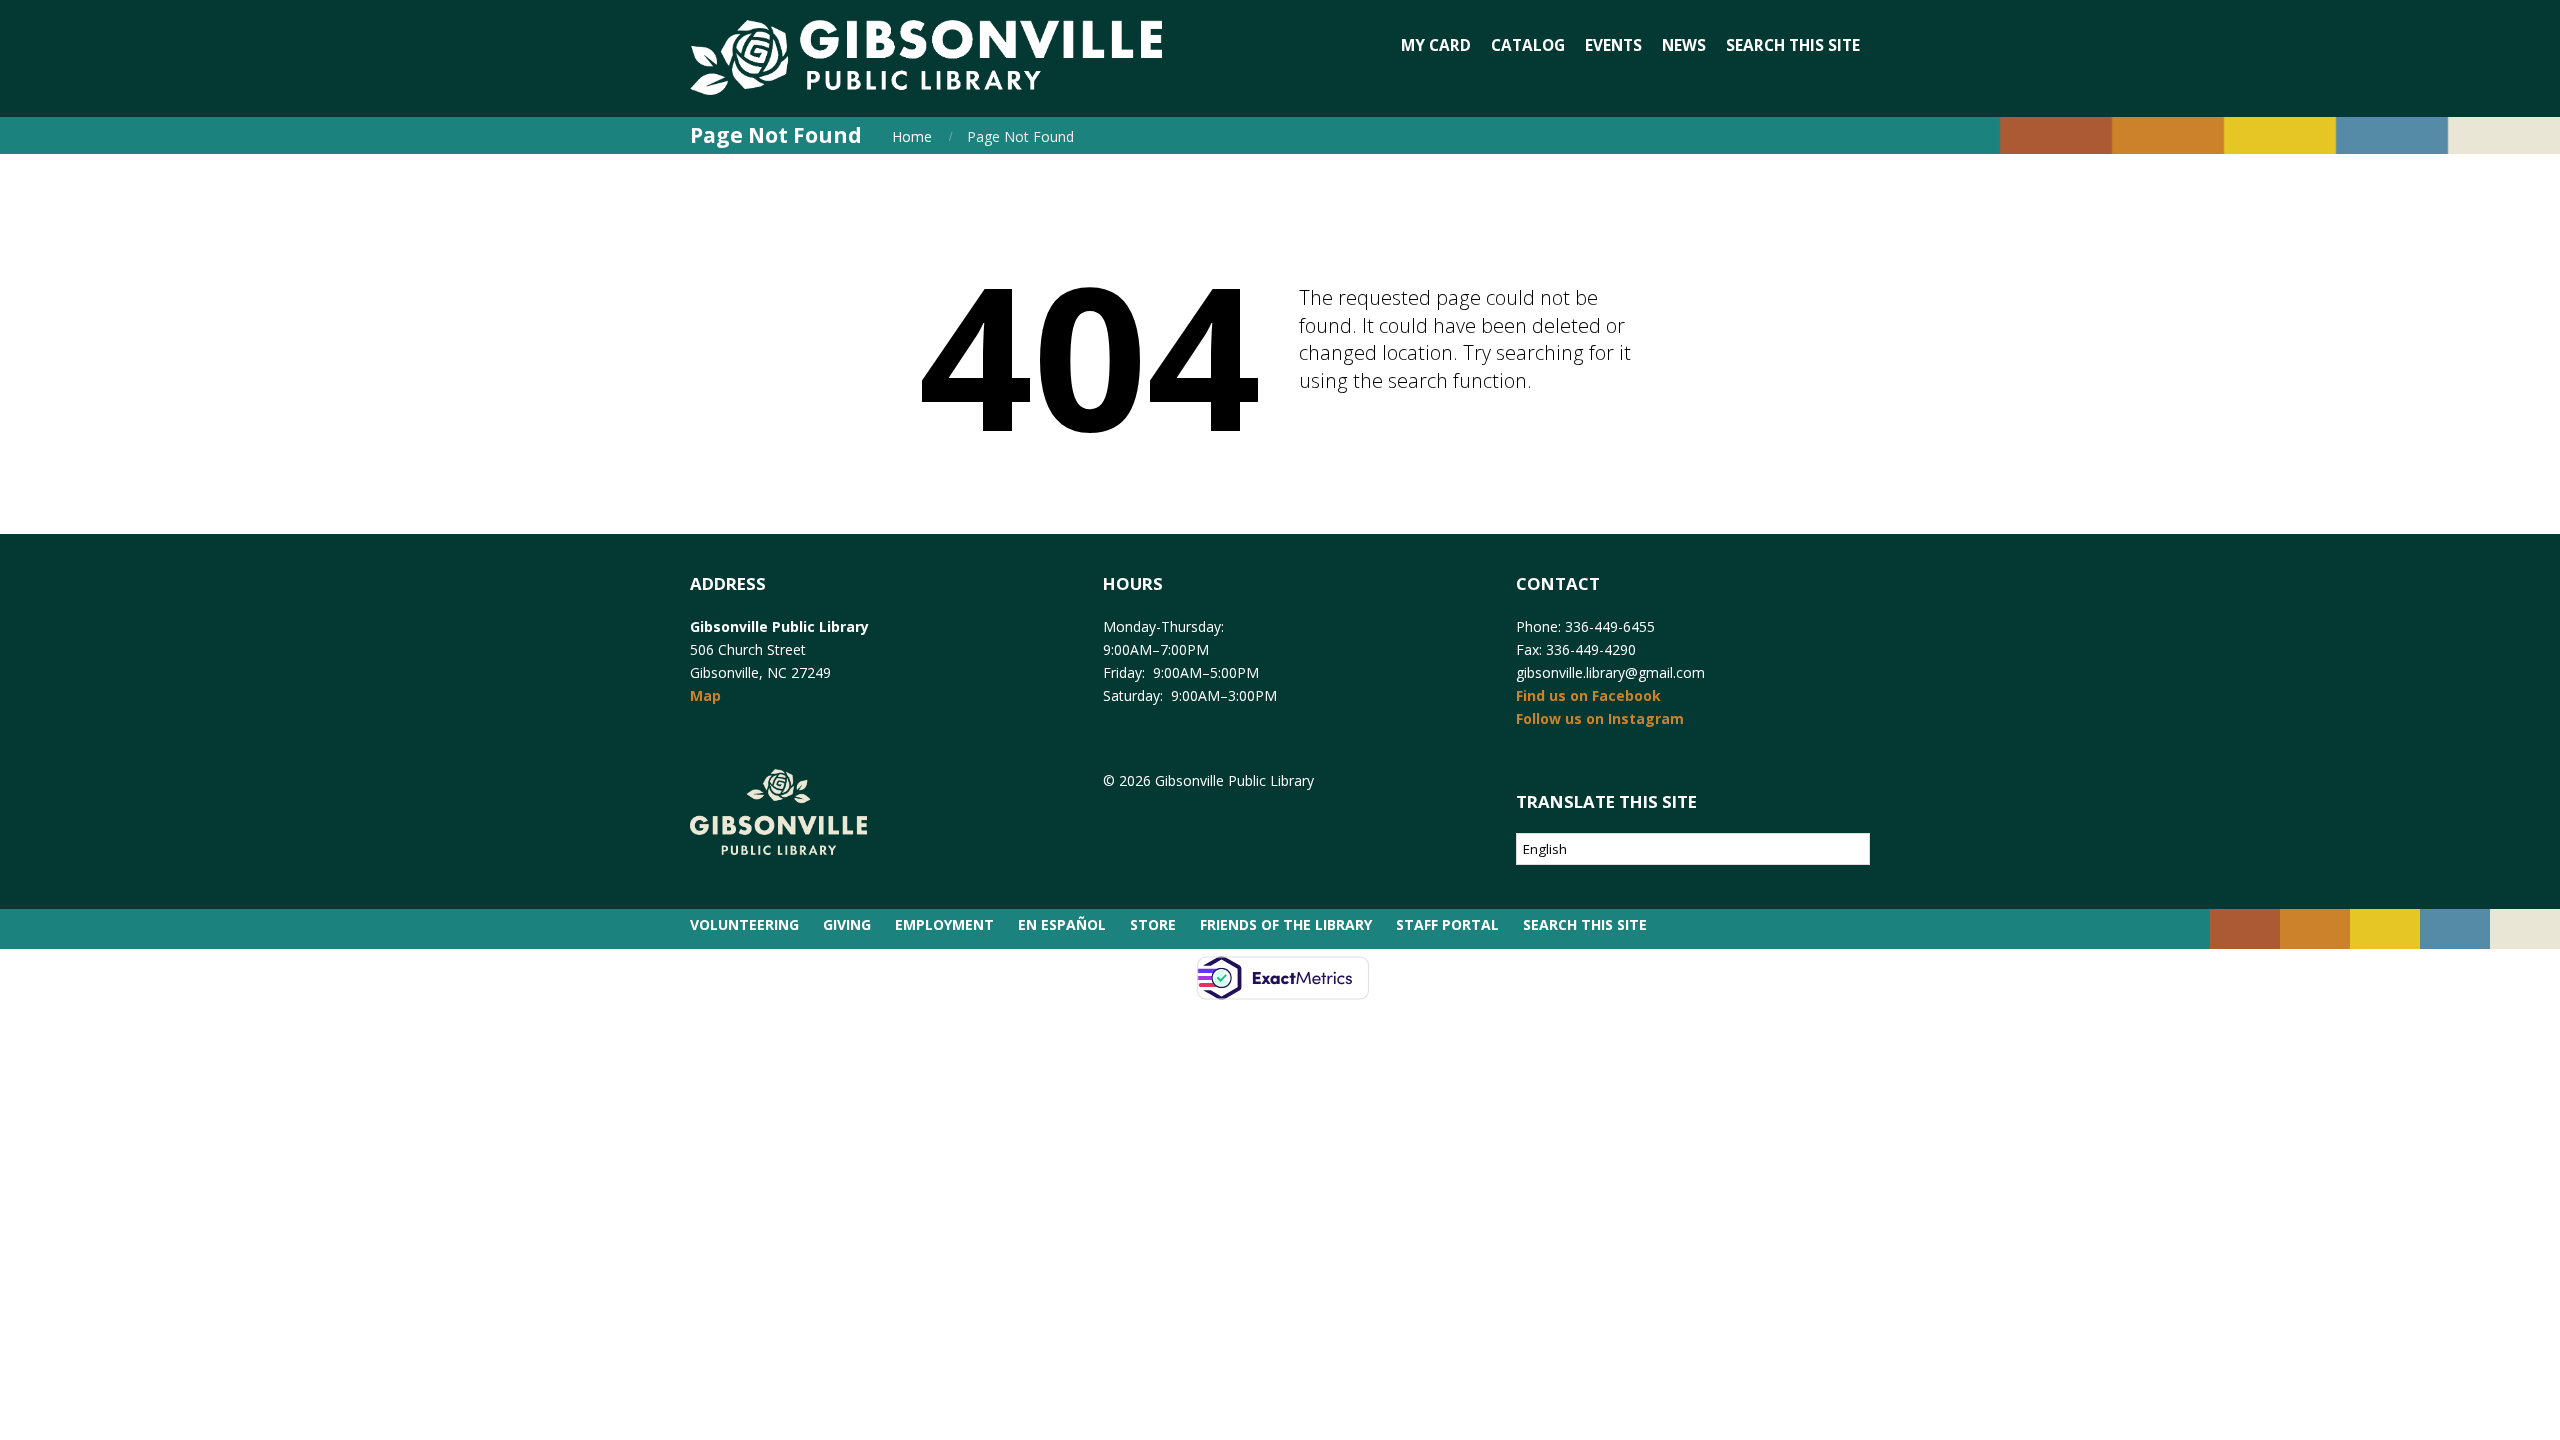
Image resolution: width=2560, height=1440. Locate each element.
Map (705, 695)
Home (912, 136)
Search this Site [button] (1793, 45)
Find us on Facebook (1588, 695)
